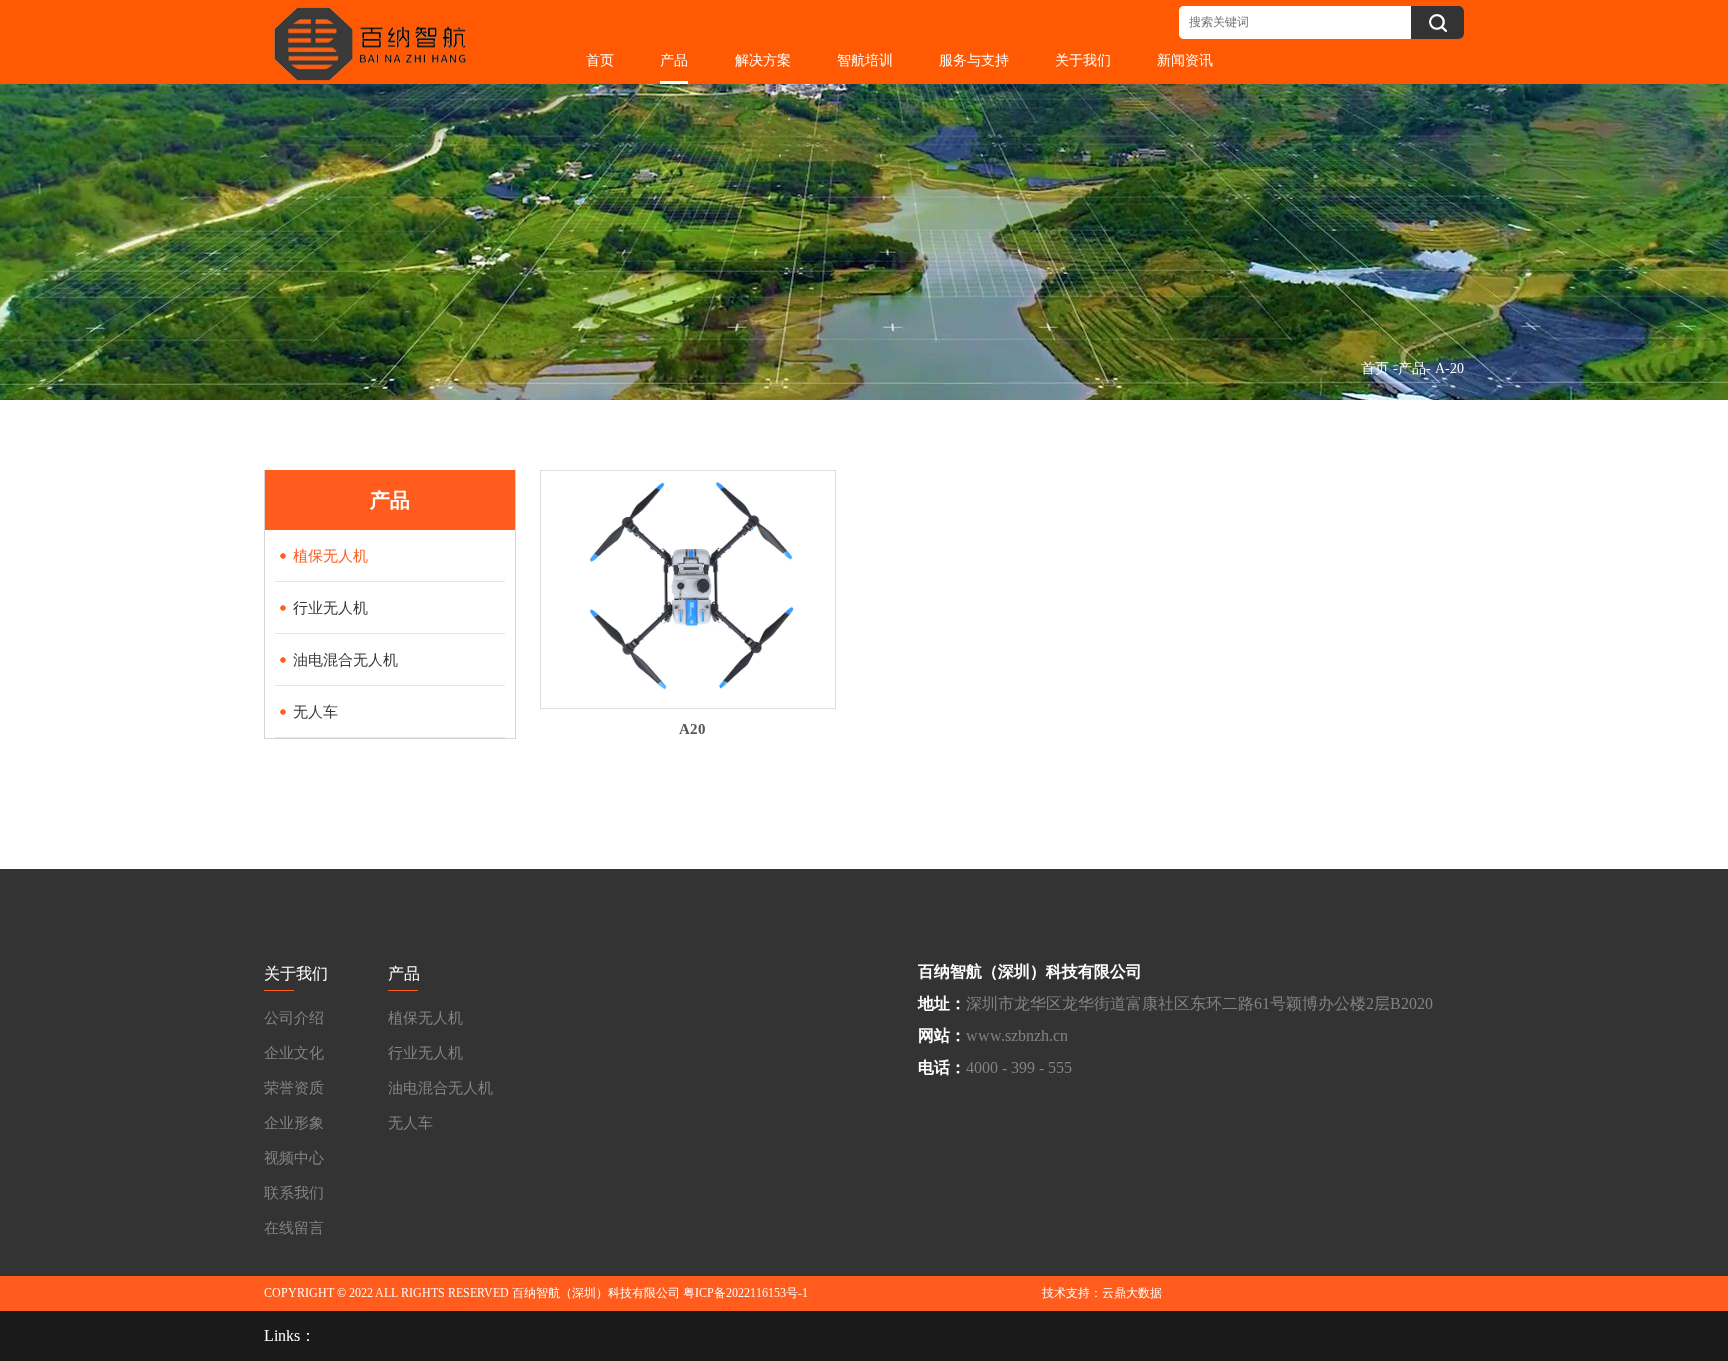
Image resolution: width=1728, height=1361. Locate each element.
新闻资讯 (1185, 60)
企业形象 (294, 1123)
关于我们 (1083, 60)
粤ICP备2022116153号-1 (745, 1293)
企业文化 (294, 1053)
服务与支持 (974, 60)
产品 (674, 60)
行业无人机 (425, 1053)
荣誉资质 (294, 1088)
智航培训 (865, 60)
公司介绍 (294, 1018)
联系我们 (294, 1193)
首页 (600, 60)
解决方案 (763, 60)
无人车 (410, 1123)
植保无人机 (425, 1018)
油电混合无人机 (440, 1088)
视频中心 (294, 1158)
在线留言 (294, 1228)
